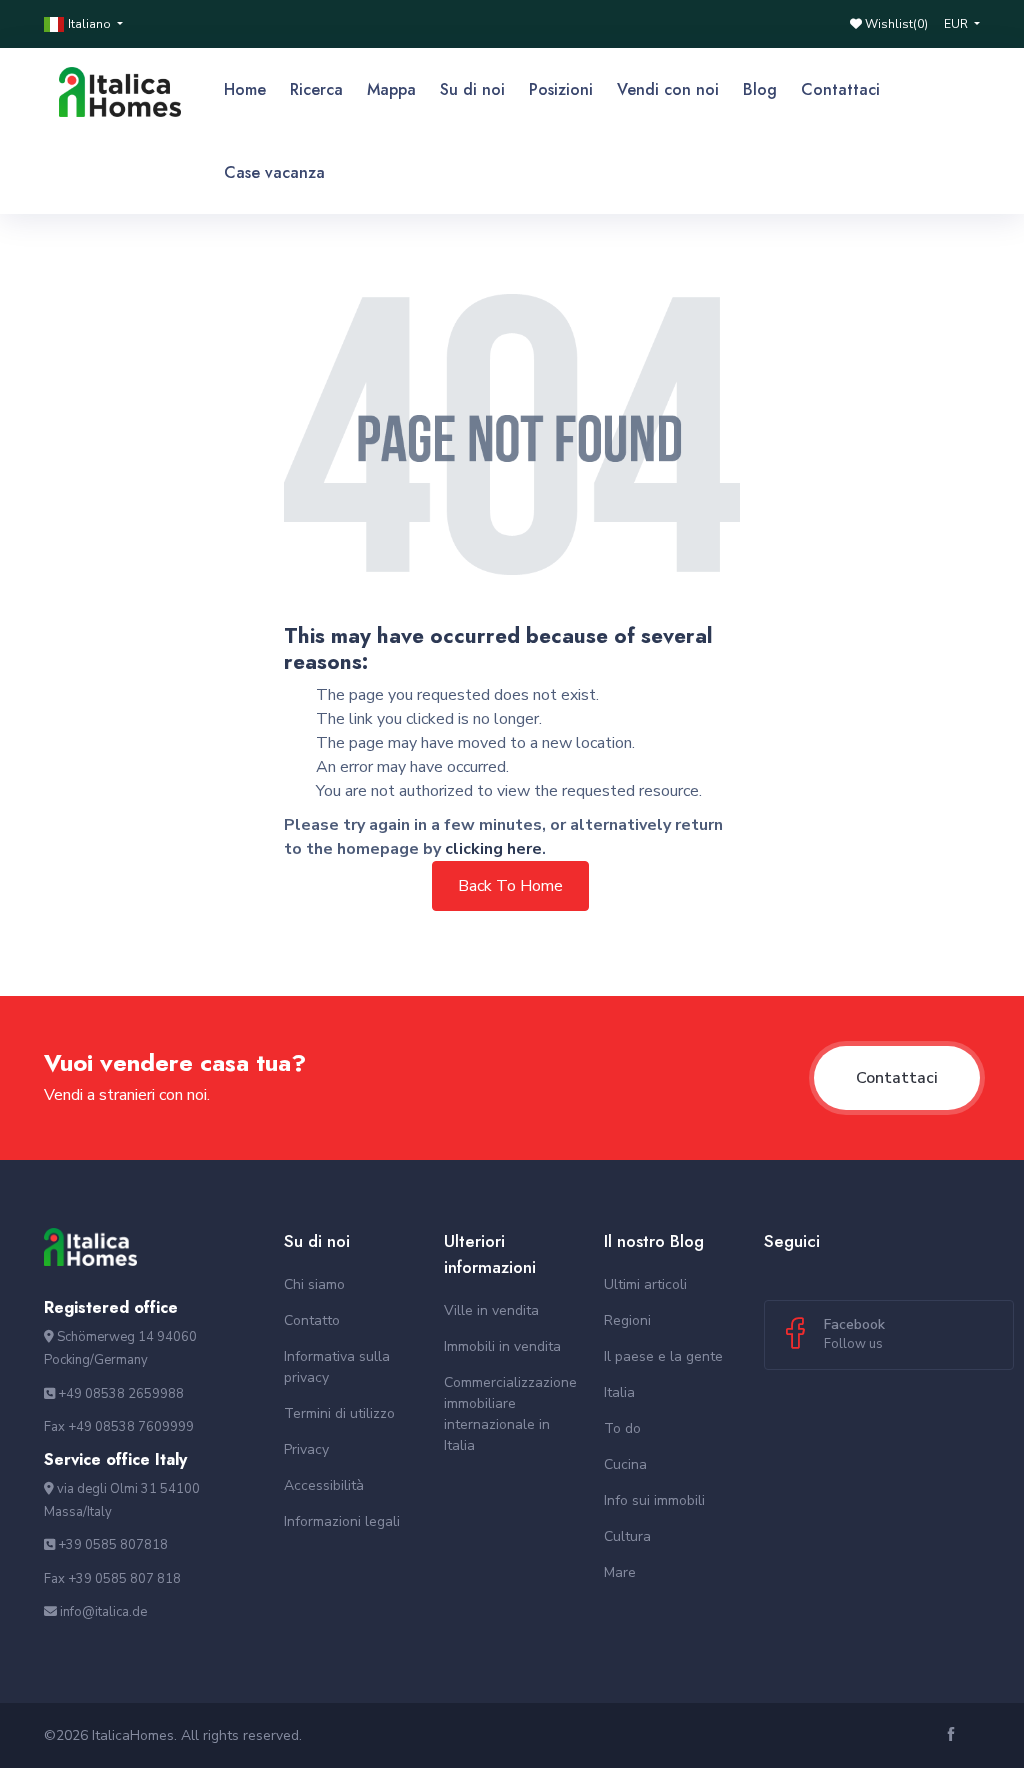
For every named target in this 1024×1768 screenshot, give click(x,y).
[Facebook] (953, 1735)
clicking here (493, 849)
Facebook (854, 1334)
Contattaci (897, 1078)
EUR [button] (957, 24)
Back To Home (510, 886)
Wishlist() (895, 24)
